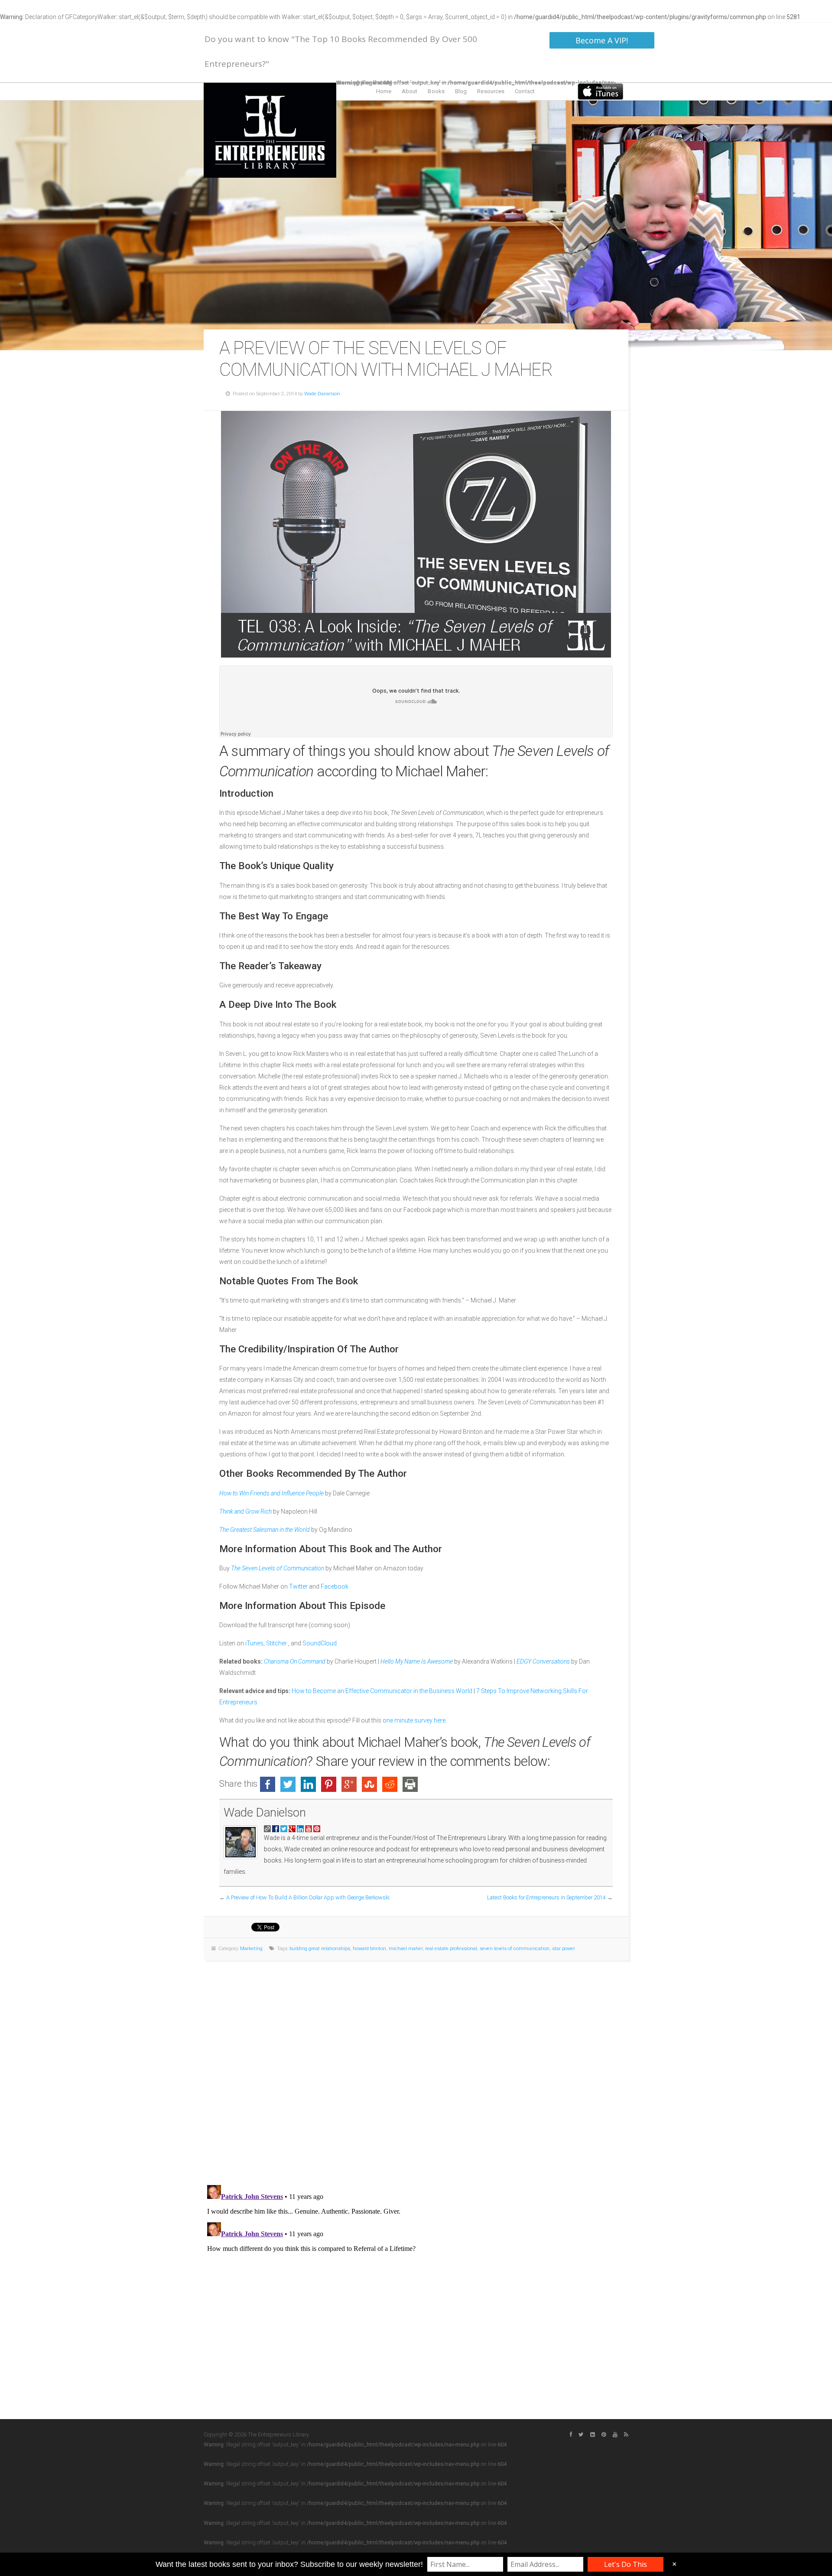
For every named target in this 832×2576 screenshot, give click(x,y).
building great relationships (320, 1949)
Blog (461, 91)
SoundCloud (320, 1643)
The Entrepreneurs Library (270, 130)
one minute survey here (414, 1720)
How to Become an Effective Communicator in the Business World (382, 1691)
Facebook (335, 1586)
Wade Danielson (322, 394)
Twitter (299, 1586)
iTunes (254, 1643)
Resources (491, 91)
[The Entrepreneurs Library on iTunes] (600, 91)
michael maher (406, 1949)
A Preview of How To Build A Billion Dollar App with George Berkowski (308, 1897)
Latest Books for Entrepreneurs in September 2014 (546, 1897)
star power (564, 1949)
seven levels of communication (515, 1949)
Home (384, 91)
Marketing (251, 1949)
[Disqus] (416, 2068)
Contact (525, 91)
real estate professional (451, 1949)
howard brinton (369, 1949)
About (410, 91)
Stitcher (277, 1643)
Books (436, 91)
